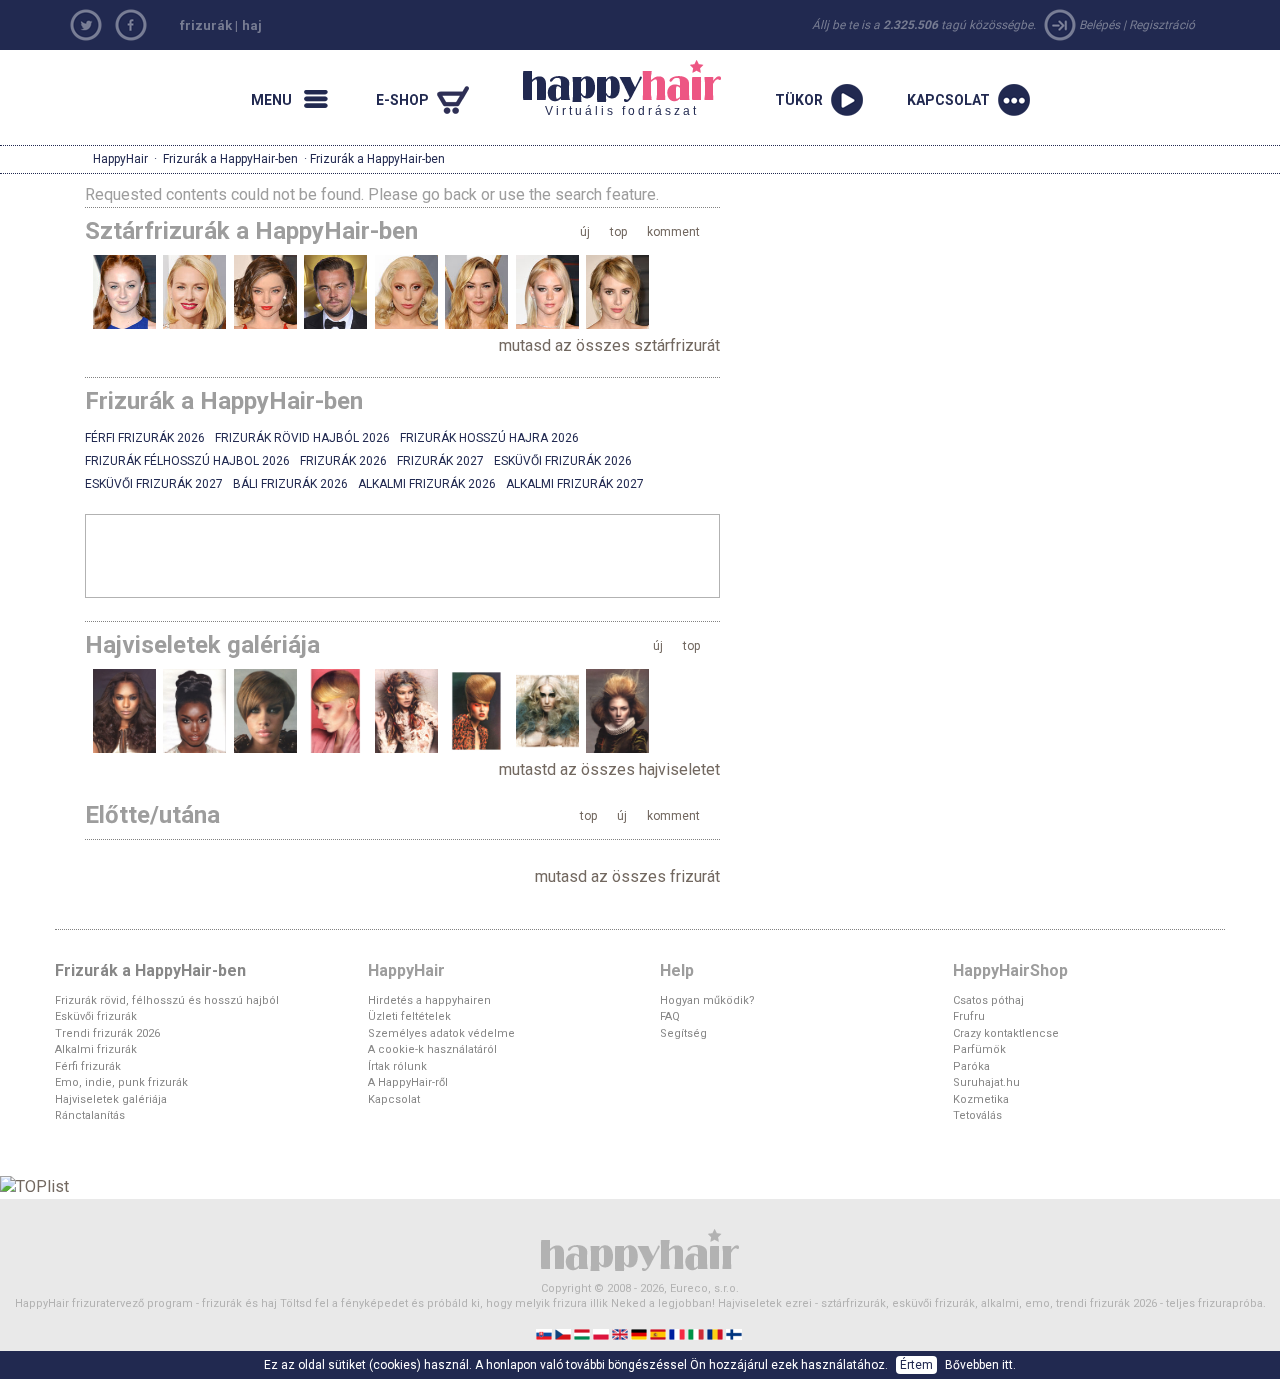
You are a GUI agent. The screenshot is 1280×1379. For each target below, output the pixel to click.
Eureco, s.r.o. (704, 1288)
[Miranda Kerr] (265, 291)
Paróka (971, 1066)
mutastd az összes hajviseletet (609, 769)
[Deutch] (640, 1333)
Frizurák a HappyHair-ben (230, 159)
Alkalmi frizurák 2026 (427, 484)
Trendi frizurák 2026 (107, 1033)
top (618, 232)
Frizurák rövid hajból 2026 (302, 438)
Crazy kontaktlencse (1006, 1033)
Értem (916, 1365)
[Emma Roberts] (617, 291)
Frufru (969, 1016)
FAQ (670, 1016)
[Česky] (564, 1333)
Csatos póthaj (988, 1000)
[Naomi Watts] (194, 291)
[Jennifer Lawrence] (547, 291)
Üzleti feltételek (409, 1016)
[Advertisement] (403, 555)
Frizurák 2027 (440, 461)
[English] (621, 1333)
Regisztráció (1162, 25)
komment (673, 232)
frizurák (206, 25)
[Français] (678, 1333)
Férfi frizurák (88, 1066)
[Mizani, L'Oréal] (265, 710)
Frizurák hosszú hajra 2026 (489, 438)
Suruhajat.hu (986, 1082)
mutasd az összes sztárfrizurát (609, 345)
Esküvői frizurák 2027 (154, 484)
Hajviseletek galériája (111, 1099)
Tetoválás (977, 1115)
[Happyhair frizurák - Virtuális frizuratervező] (640, 1248)
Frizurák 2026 (343, 461)
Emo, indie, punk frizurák (121, 1082)
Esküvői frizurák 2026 (563, 461)
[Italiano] (697, 1333)
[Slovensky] (545, 1333)
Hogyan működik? (707, 1000)
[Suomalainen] (735, 1333)
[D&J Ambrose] (335, 710)
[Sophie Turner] (124, 291)
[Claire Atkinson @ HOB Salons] (476, 710)
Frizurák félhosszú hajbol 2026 (187, 461)
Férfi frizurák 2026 (145, 438)
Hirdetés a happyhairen (429, 1000)
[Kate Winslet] (476, 291)
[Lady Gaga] (406, 291)
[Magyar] (583, 1333)
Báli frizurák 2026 (290, 484)
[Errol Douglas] (617, 710)
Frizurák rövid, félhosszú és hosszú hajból (167, 1000)
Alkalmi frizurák (96, 1049)
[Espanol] (659, 1333)
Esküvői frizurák (96, 1016)
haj (252, 25)
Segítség (683, 1033)
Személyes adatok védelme (441, 1033)
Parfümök (979, 1049)
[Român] (716, 1333)
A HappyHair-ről (408, 1082)
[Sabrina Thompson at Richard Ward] (124, 710)
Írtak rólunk (397, 1066)
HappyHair (120, 159)
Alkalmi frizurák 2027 (575, 484)
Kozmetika (981, 1099)
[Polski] (602, 1333)
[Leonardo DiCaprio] (335, 291)
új (585, 232)
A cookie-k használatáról (432, 1049)
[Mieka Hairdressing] (406, 710)
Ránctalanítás (90, 1115)
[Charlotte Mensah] (194, 710)
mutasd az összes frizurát (627, 876)
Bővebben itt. (980, 1365)
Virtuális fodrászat (611, 89)
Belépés (1099, 25)
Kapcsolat (394, 1099)
